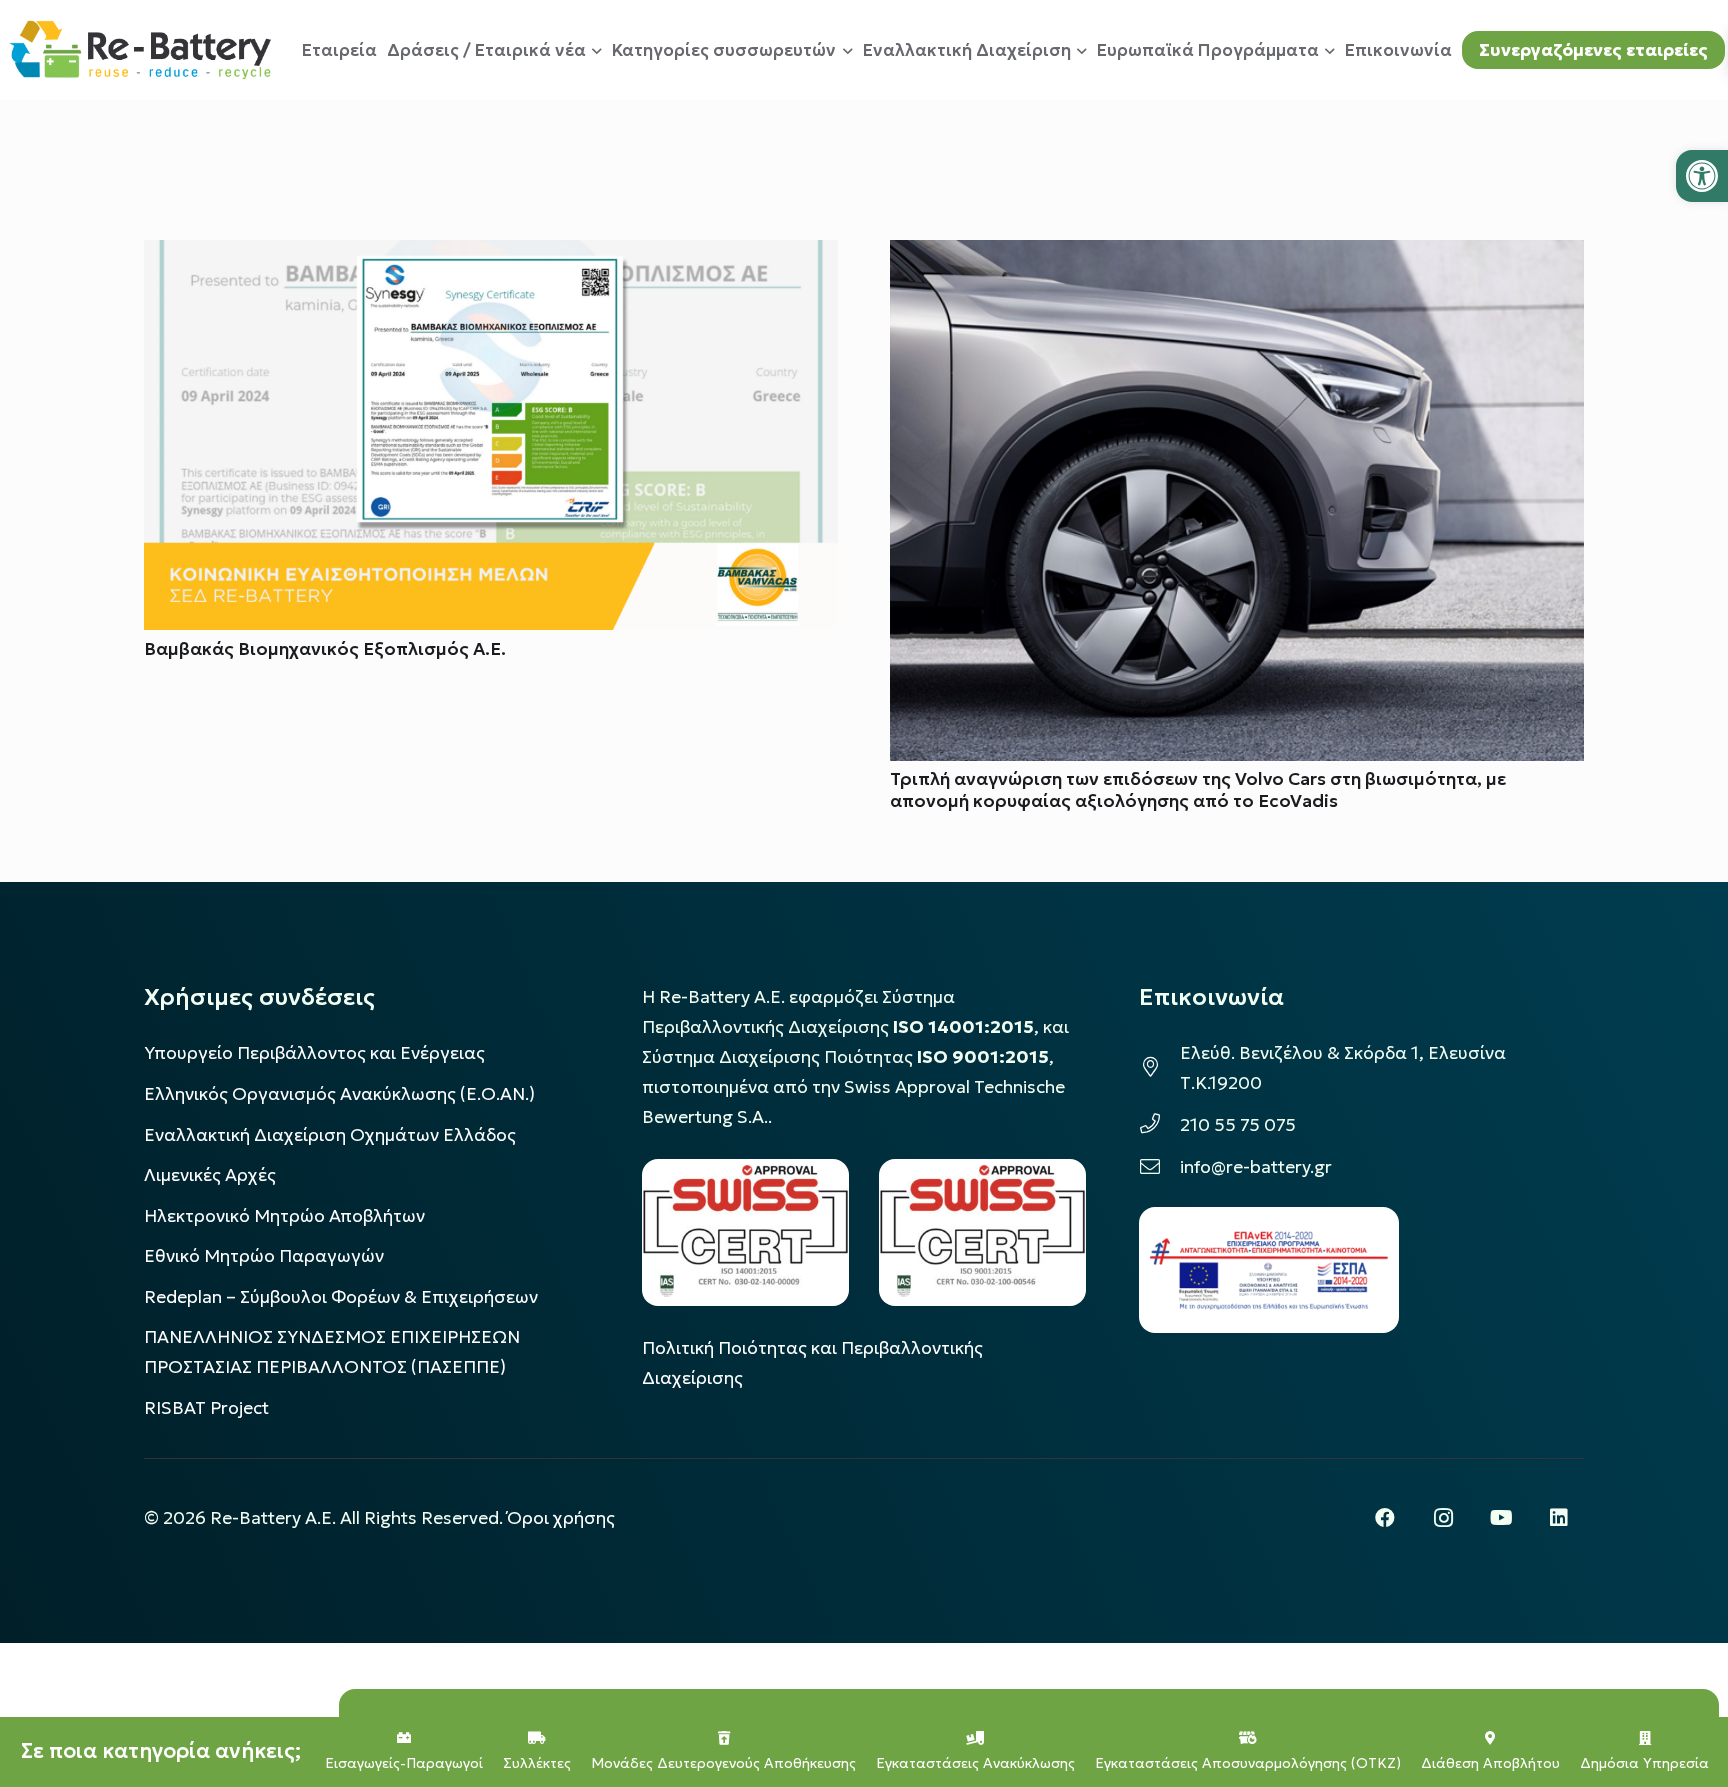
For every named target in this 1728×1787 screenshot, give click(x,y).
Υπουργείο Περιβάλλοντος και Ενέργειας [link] (314, 1053)
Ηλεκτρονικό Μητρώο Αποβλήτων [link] (284, 1216)
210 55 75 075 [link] (1238, 1125)
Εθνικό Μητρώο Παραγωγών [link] (264, 1256)
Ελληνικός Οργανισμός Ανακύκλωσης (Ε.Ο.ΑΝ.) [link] (339, 1094)
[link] (1702, 176)
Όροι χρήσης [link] (561, 1518)
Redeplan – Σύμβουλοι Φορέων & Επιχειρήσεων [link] (341, 1297)
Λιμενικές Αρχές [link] (210, 1175)
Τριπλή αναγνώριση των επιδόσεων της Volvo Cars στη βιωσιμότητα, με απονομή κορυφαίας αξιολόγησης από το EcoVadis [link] (1198, 789)
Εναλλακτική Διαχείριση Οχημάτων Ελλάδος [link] (330, 1135)
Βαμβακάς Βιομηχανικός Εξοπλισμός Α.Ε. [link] (325, 649)
